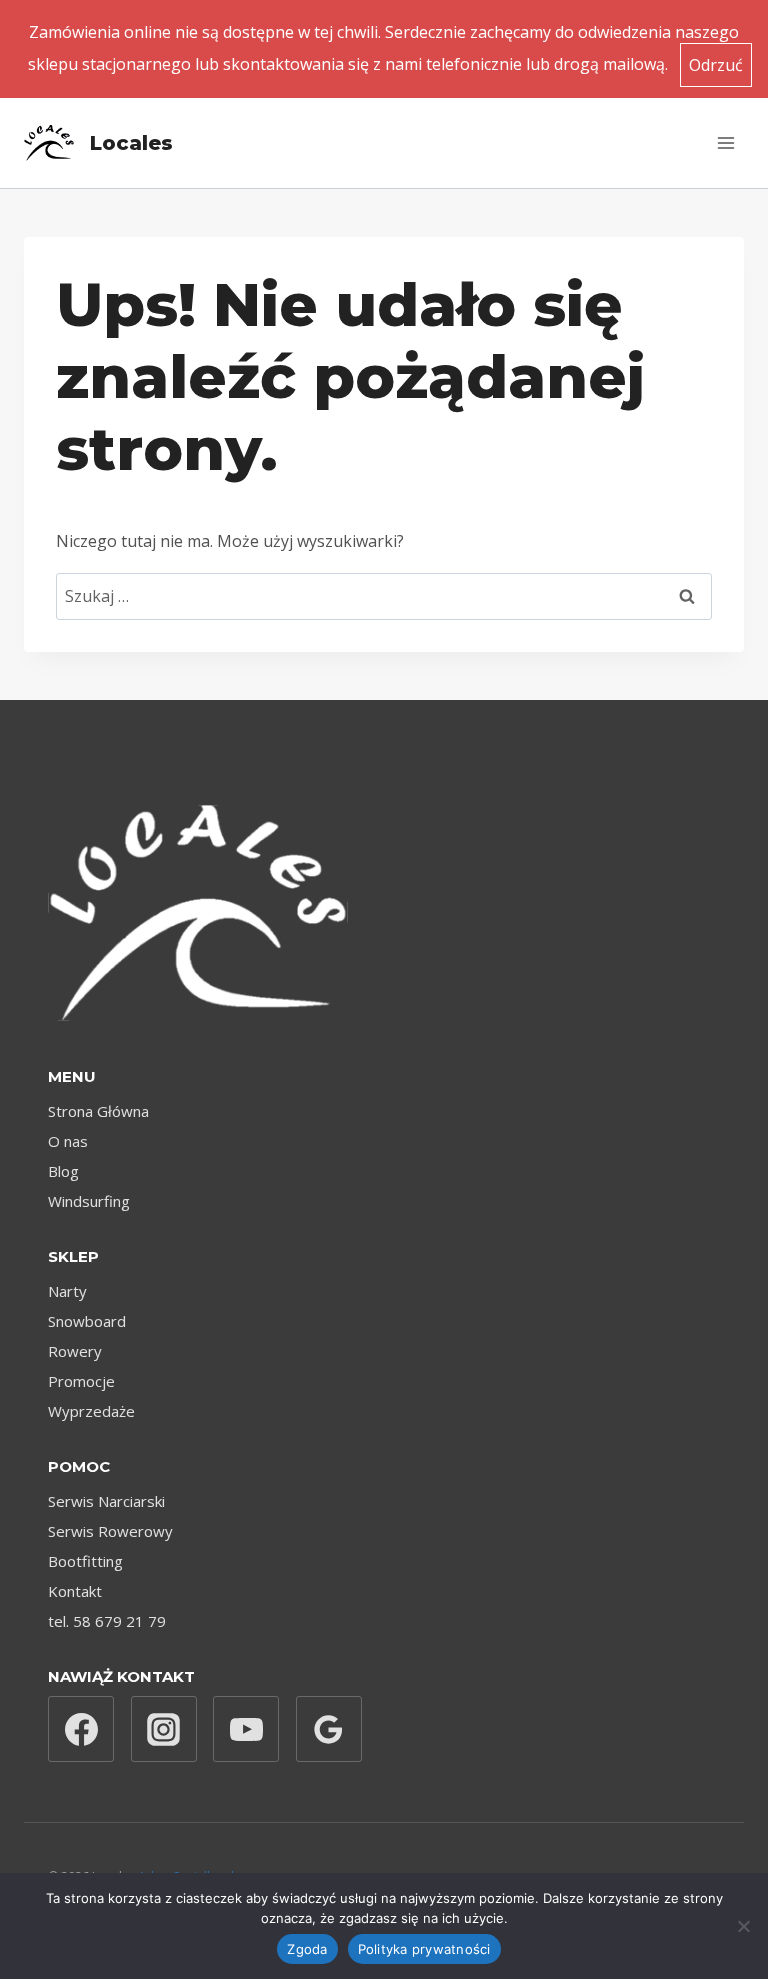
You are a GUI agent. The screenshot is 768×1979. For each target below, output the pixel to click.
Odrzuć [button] (716, 65)
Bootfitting (85, 1561)
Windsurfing (89, 1201)
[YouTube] (246, 1729)
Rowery (75, 1351)
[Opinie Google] (329, 1729)
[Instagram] (164, 1729)
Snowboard (87, 1321)
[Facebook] (81, 1729)
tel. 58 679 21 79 (107, 1621)
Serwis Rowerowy (110, 1531)
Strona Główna (98, 1111)
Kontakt (75, 1591)
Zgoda (307, 1949)
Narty (67, 1291)
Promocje (81, 1381)
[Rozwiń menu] (725, 142)
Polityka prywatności (424, 1949)
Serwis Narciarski (106, 1501)
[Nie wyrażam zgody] (743, 1926)
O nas (68, 1141)
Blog (63, 1171)
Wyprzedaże (91, 1411)
